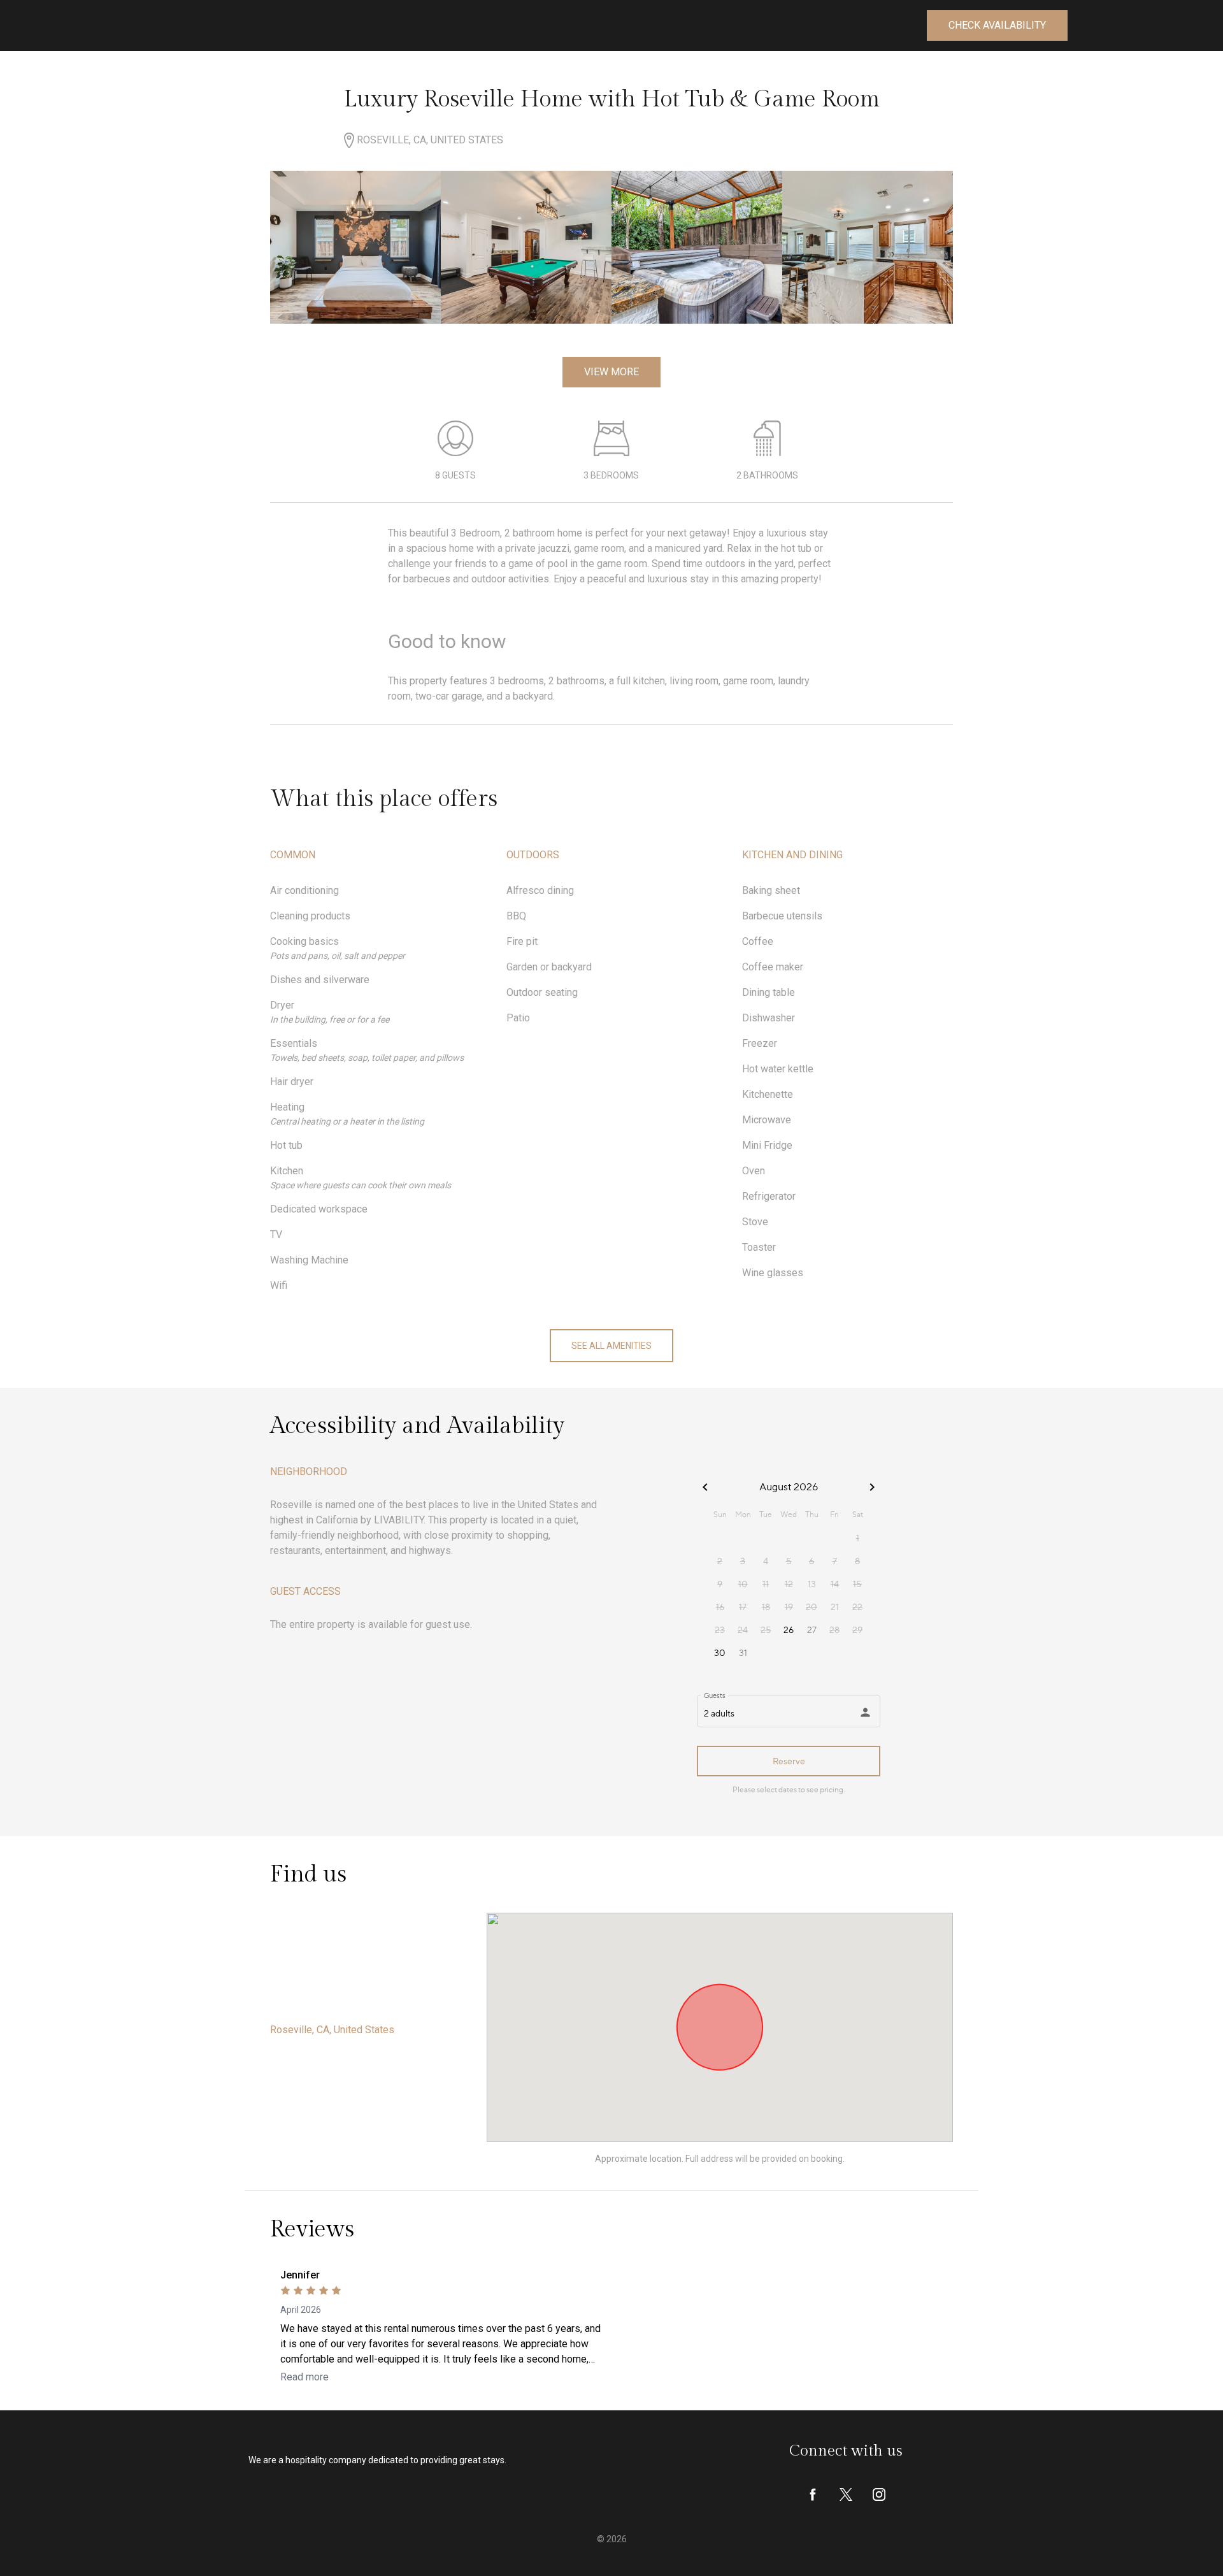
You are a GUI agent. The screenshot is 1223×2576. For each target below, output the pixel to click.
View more (611, 372)
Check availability (997, 25)
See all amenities (611, 1346)
